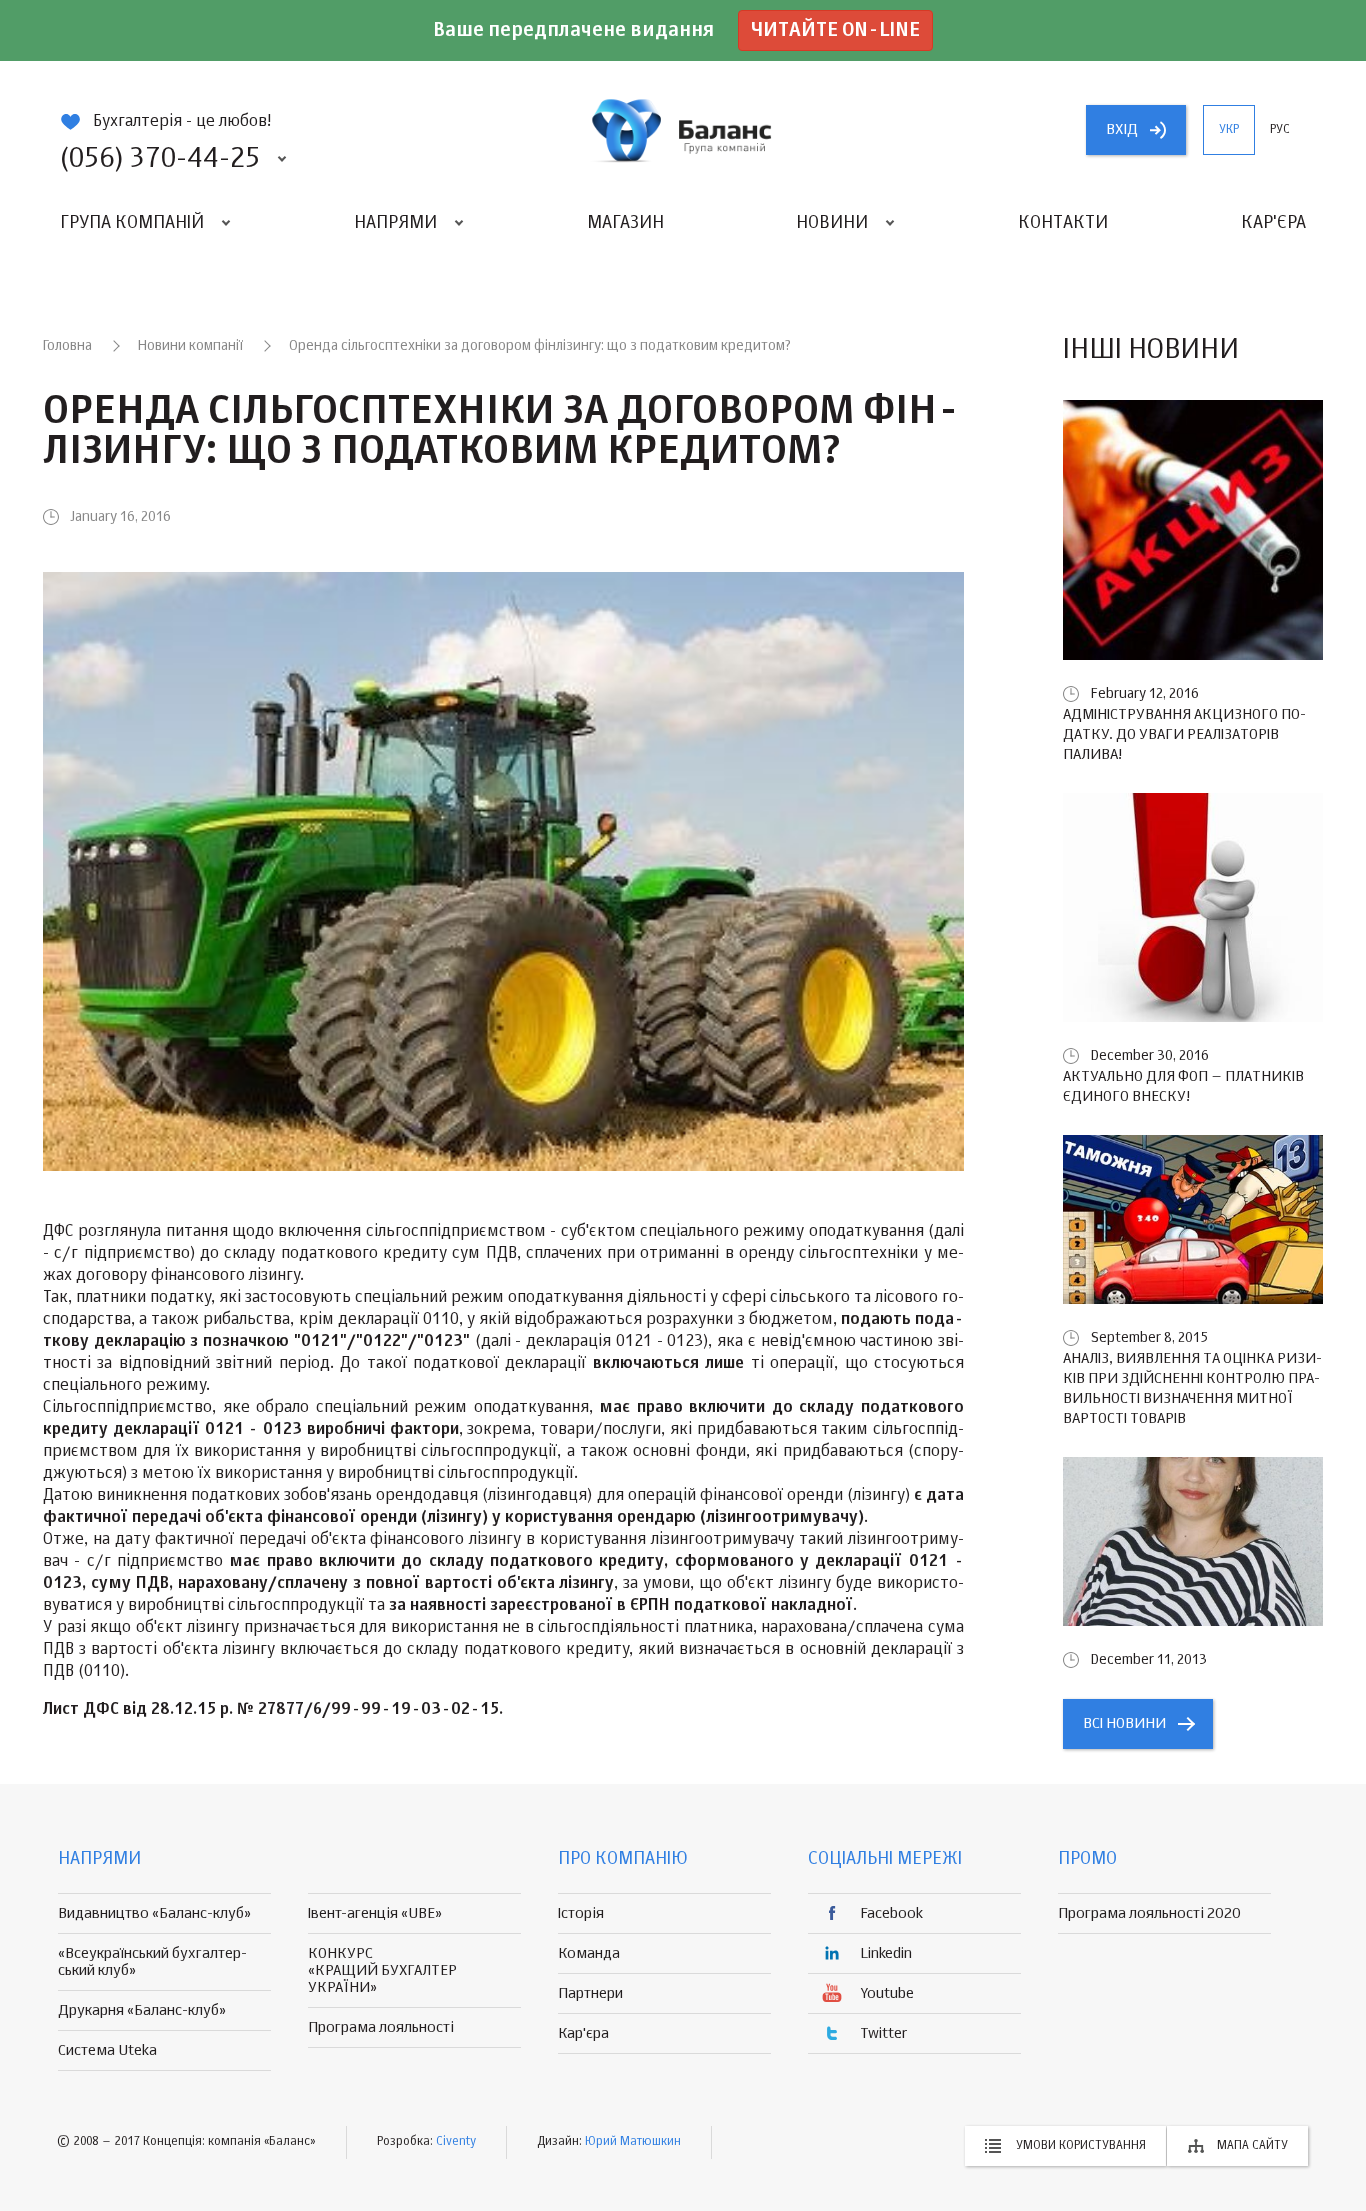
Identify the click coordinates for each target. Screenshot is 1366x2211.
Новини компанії (190, 346)
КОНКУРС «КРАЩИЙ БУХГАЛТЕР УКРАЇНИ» (382, 1970)
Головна (67, 346)
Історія (581, 1913)
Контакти (1063, 223)
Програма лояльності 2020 (1149, 1913)
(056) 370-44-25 (160, 159)
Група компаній (132, 223)
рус (1280, 130)
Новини (832, 223)
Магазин (625, 223)
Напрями (395, 223)
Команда (589, 1953)
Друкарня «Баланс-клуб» (142, 2010)
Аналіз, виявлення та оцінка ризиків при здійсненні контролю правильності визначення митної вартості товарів (1192, 1388)
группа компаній (683, 130)
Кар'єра (1273, 223)
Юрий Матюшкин (633, 2142)
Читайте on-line (835, 30)
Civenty (456, 2142)
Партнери (590, 1993)
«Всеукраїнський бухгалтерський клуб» (152, 1962)
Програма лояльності (381, 2027)
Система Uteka (107, 2050)
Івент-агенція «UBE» (375, 1913)
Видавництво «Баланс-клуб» (154, 1913)
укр (1229, 130)
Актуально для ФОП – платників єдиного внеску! (1183, 1086)
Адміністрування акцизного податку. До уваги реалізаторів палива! (1184, 734)
